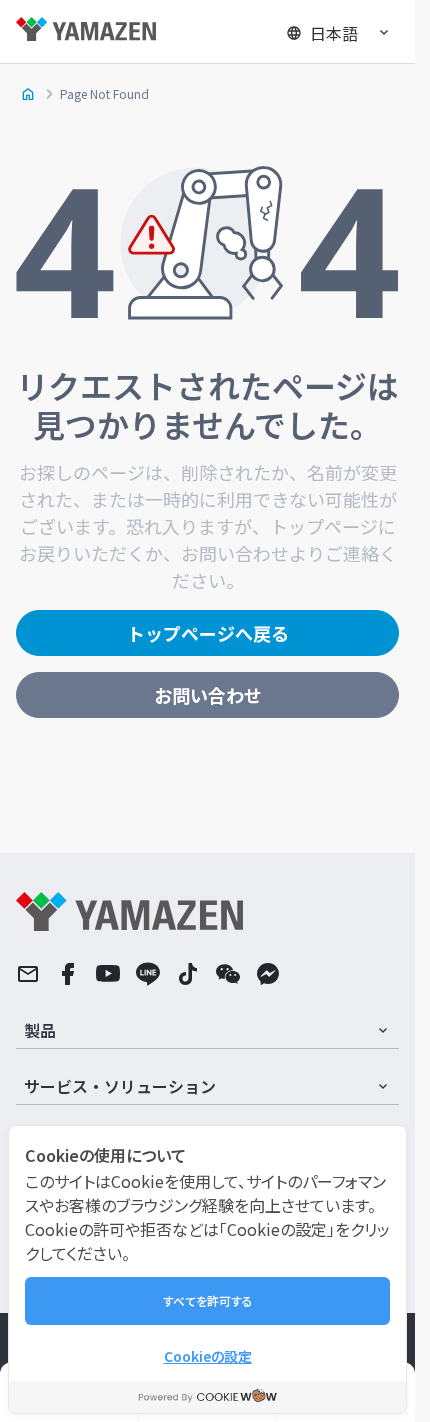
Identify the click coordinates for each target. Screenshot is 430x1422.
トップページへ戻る (208, 633)
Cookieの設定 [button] (208, 1356)
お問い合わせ (208, 695)
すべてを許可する (208, 1300)
